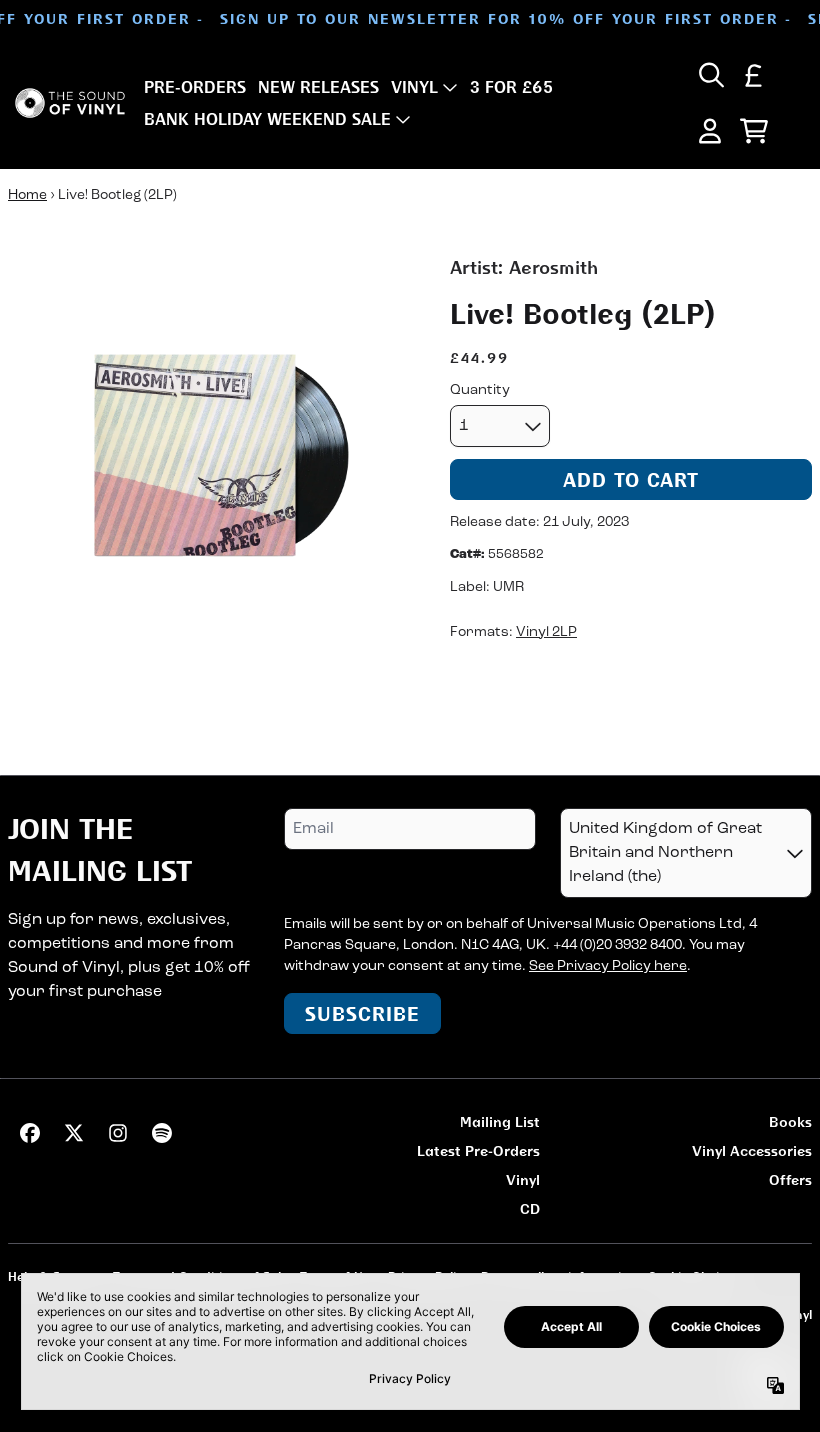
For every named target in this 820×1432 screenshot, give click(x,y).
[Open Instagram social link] (118, 1133)
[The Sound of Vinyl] (70, 103)
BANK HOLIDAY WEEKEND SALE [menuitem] (267, 119)
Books (790, 1121)
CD (530, 1208)
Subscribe (362, 1013)
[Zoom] (209, 455)
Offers (790, 1179)
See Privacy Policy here (608, 966)
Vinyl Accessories (752, 1150)
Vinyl (523, 1179)
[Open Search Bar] (710, 75)
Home (27, 195)
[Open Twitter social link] (74, 1133)
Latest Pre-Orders (478, 1150)
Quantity (480, 390)
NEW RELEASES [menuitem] (318, 87)
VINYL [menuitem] (414, 87)
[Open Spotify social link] (162, 1133)
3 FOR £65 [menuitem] (511, 87)
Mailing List (500, 1121)
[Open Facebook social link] (30, 1133)
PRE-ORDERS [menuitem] (195, 87)
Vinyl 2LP (546, 632)
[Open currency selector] (754, 75)
